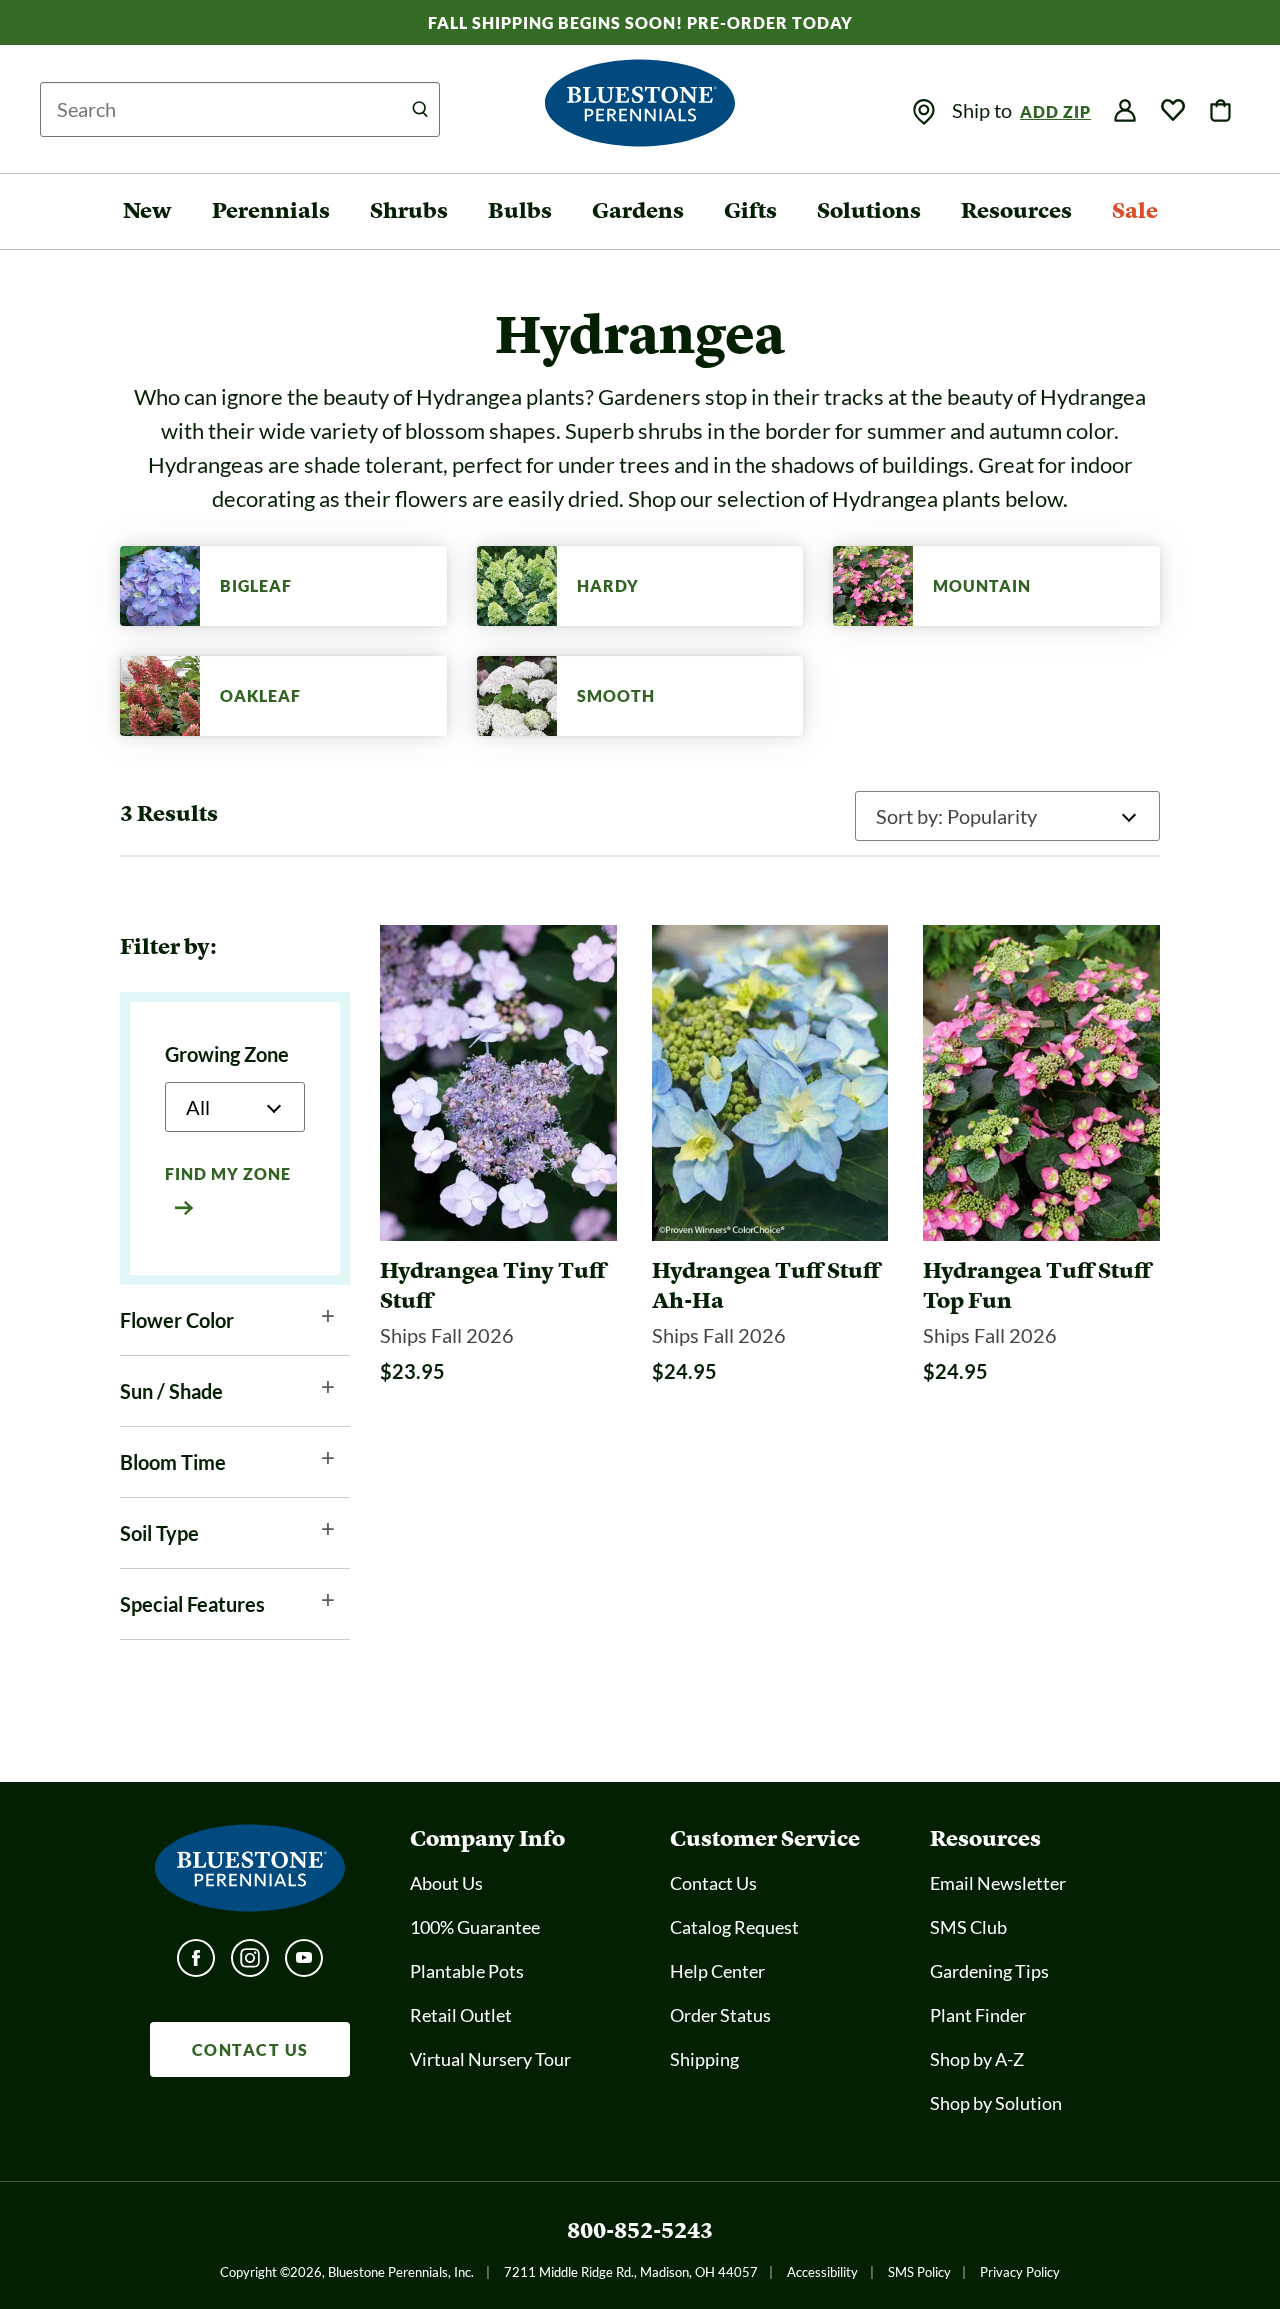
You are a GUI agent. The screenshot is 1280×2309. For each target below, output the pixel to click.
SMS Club (968, 1927)
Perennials (271, 210)
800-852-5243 (640, 2230)
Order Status (720, 2015)
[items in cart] (1221, 111)
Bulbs (520, 210)
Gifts (750, 210)
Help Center (717, 1971)
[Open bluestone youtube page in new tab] (304, 1964)
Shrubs (409, 210)
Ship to (984, 110)
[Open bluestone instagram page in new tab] (250, 1964)
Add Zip (1055, 111)
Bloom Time (173, 1462)
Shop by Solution (996, 2103)
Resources (1016, 210)
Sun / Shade (171, 1391)
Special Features (192, 1604)
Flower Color (177, 1320)
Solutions (869, 210)
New (147, 210)
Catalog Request (734, 1927)
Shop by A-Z (977, 2059)
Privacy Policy (1020, 2272)
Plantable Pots (467, 1971)
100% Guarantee (475, 1927)
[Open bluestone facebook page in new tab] (196, 1964)
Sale (1135, 210)
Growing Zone (227, 1054)
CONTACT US (250, 2049)
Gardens (638, 210)
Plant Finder (978, 2015)
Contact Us (713, 1883)
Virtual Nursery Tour (490, 2059)
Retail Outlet (461, 2015)
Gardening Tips (989, 1971)
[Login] (1125, 111)
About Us (446, 1883)
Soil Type (159, 1533)
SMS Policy (919, 2272)
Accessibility (822, 2272)
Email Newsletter (998, 1883)
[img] (924, 112)
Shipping (704, 2059)
